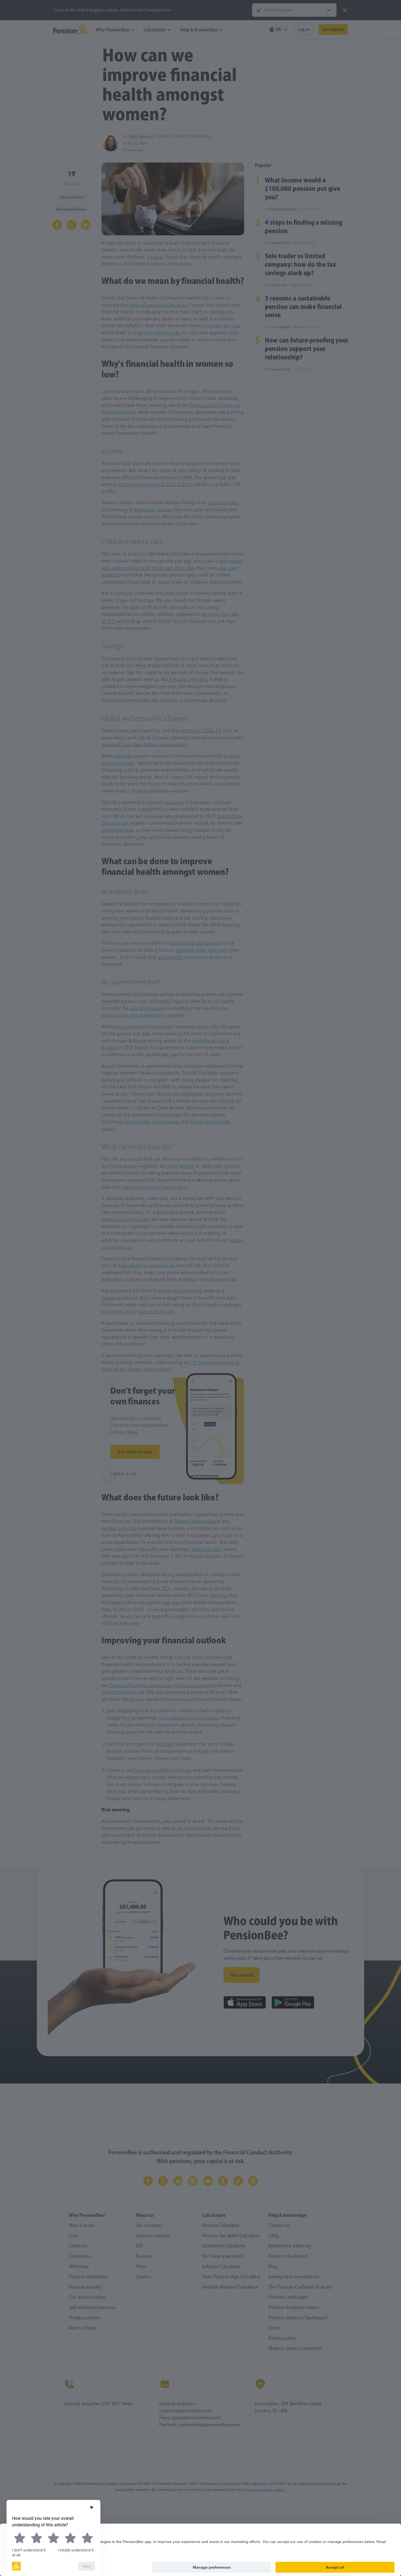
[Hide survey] (92, 2508)
